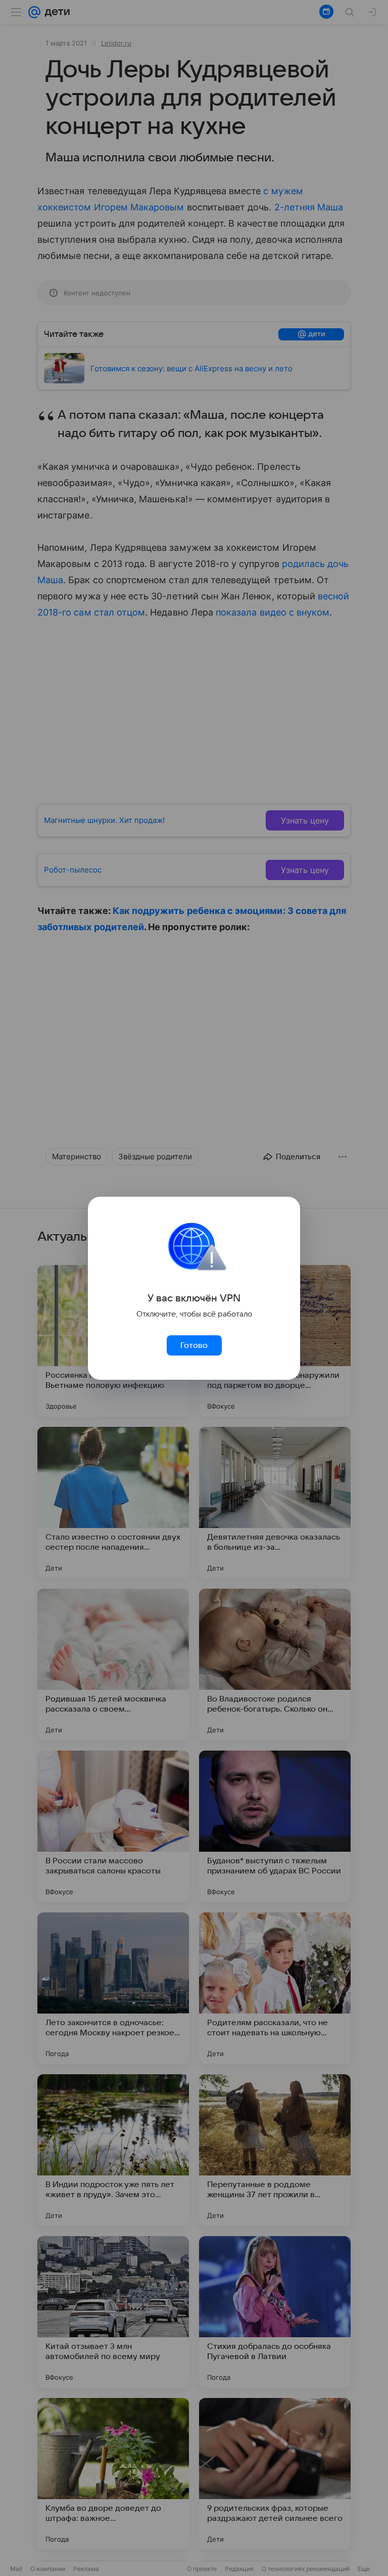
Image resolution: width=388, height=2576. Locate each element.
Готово (194, 1345)
